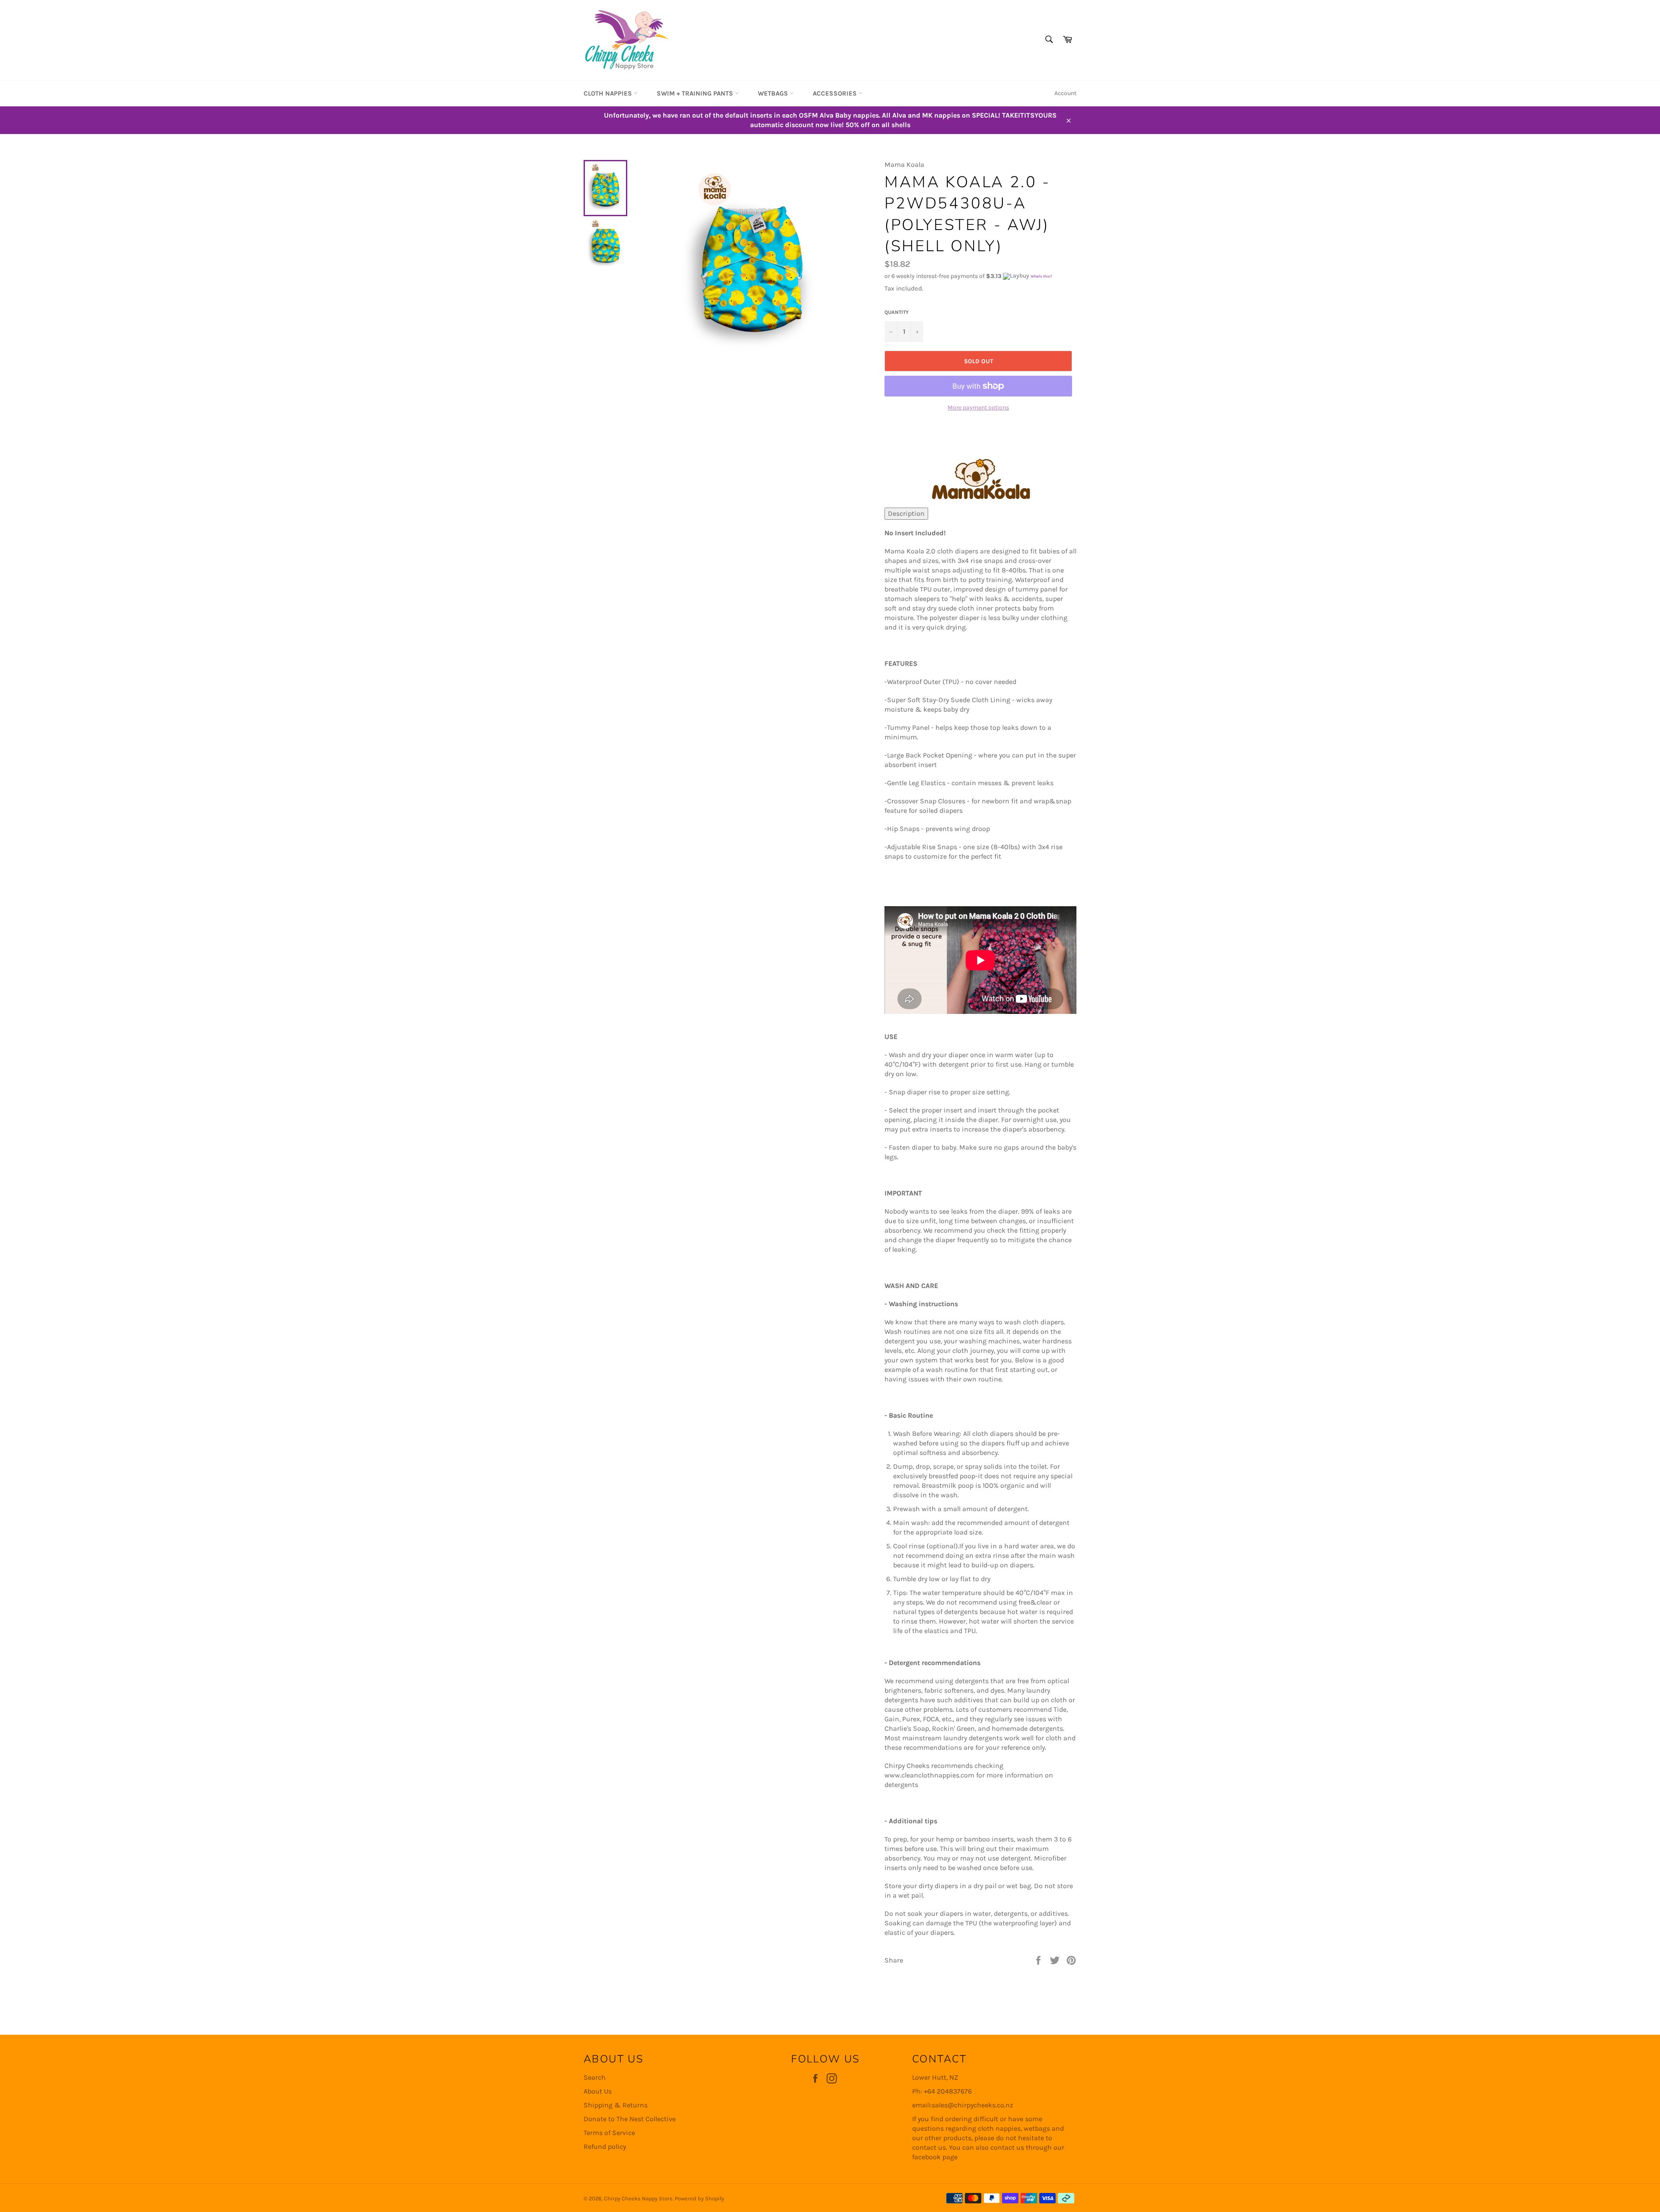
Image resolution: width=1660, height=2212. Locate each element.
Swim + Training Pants (696, 93)
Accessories (836, 93)
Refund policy (605, 2146)
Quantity (897, 312)
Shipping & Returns (616, 2105)
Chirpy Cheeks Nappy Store (638, 2198)
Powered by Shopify (699, 2198)
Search (595, 2077)
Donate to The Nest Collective (630, 2119)
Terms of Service (609, 2133)
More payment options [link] (978, 408)
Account (1065, 93)
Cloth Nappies (609, 93)
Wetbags (774, 93)
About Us (598, 2091)
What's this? (1041, 277)
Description (906, 513)
